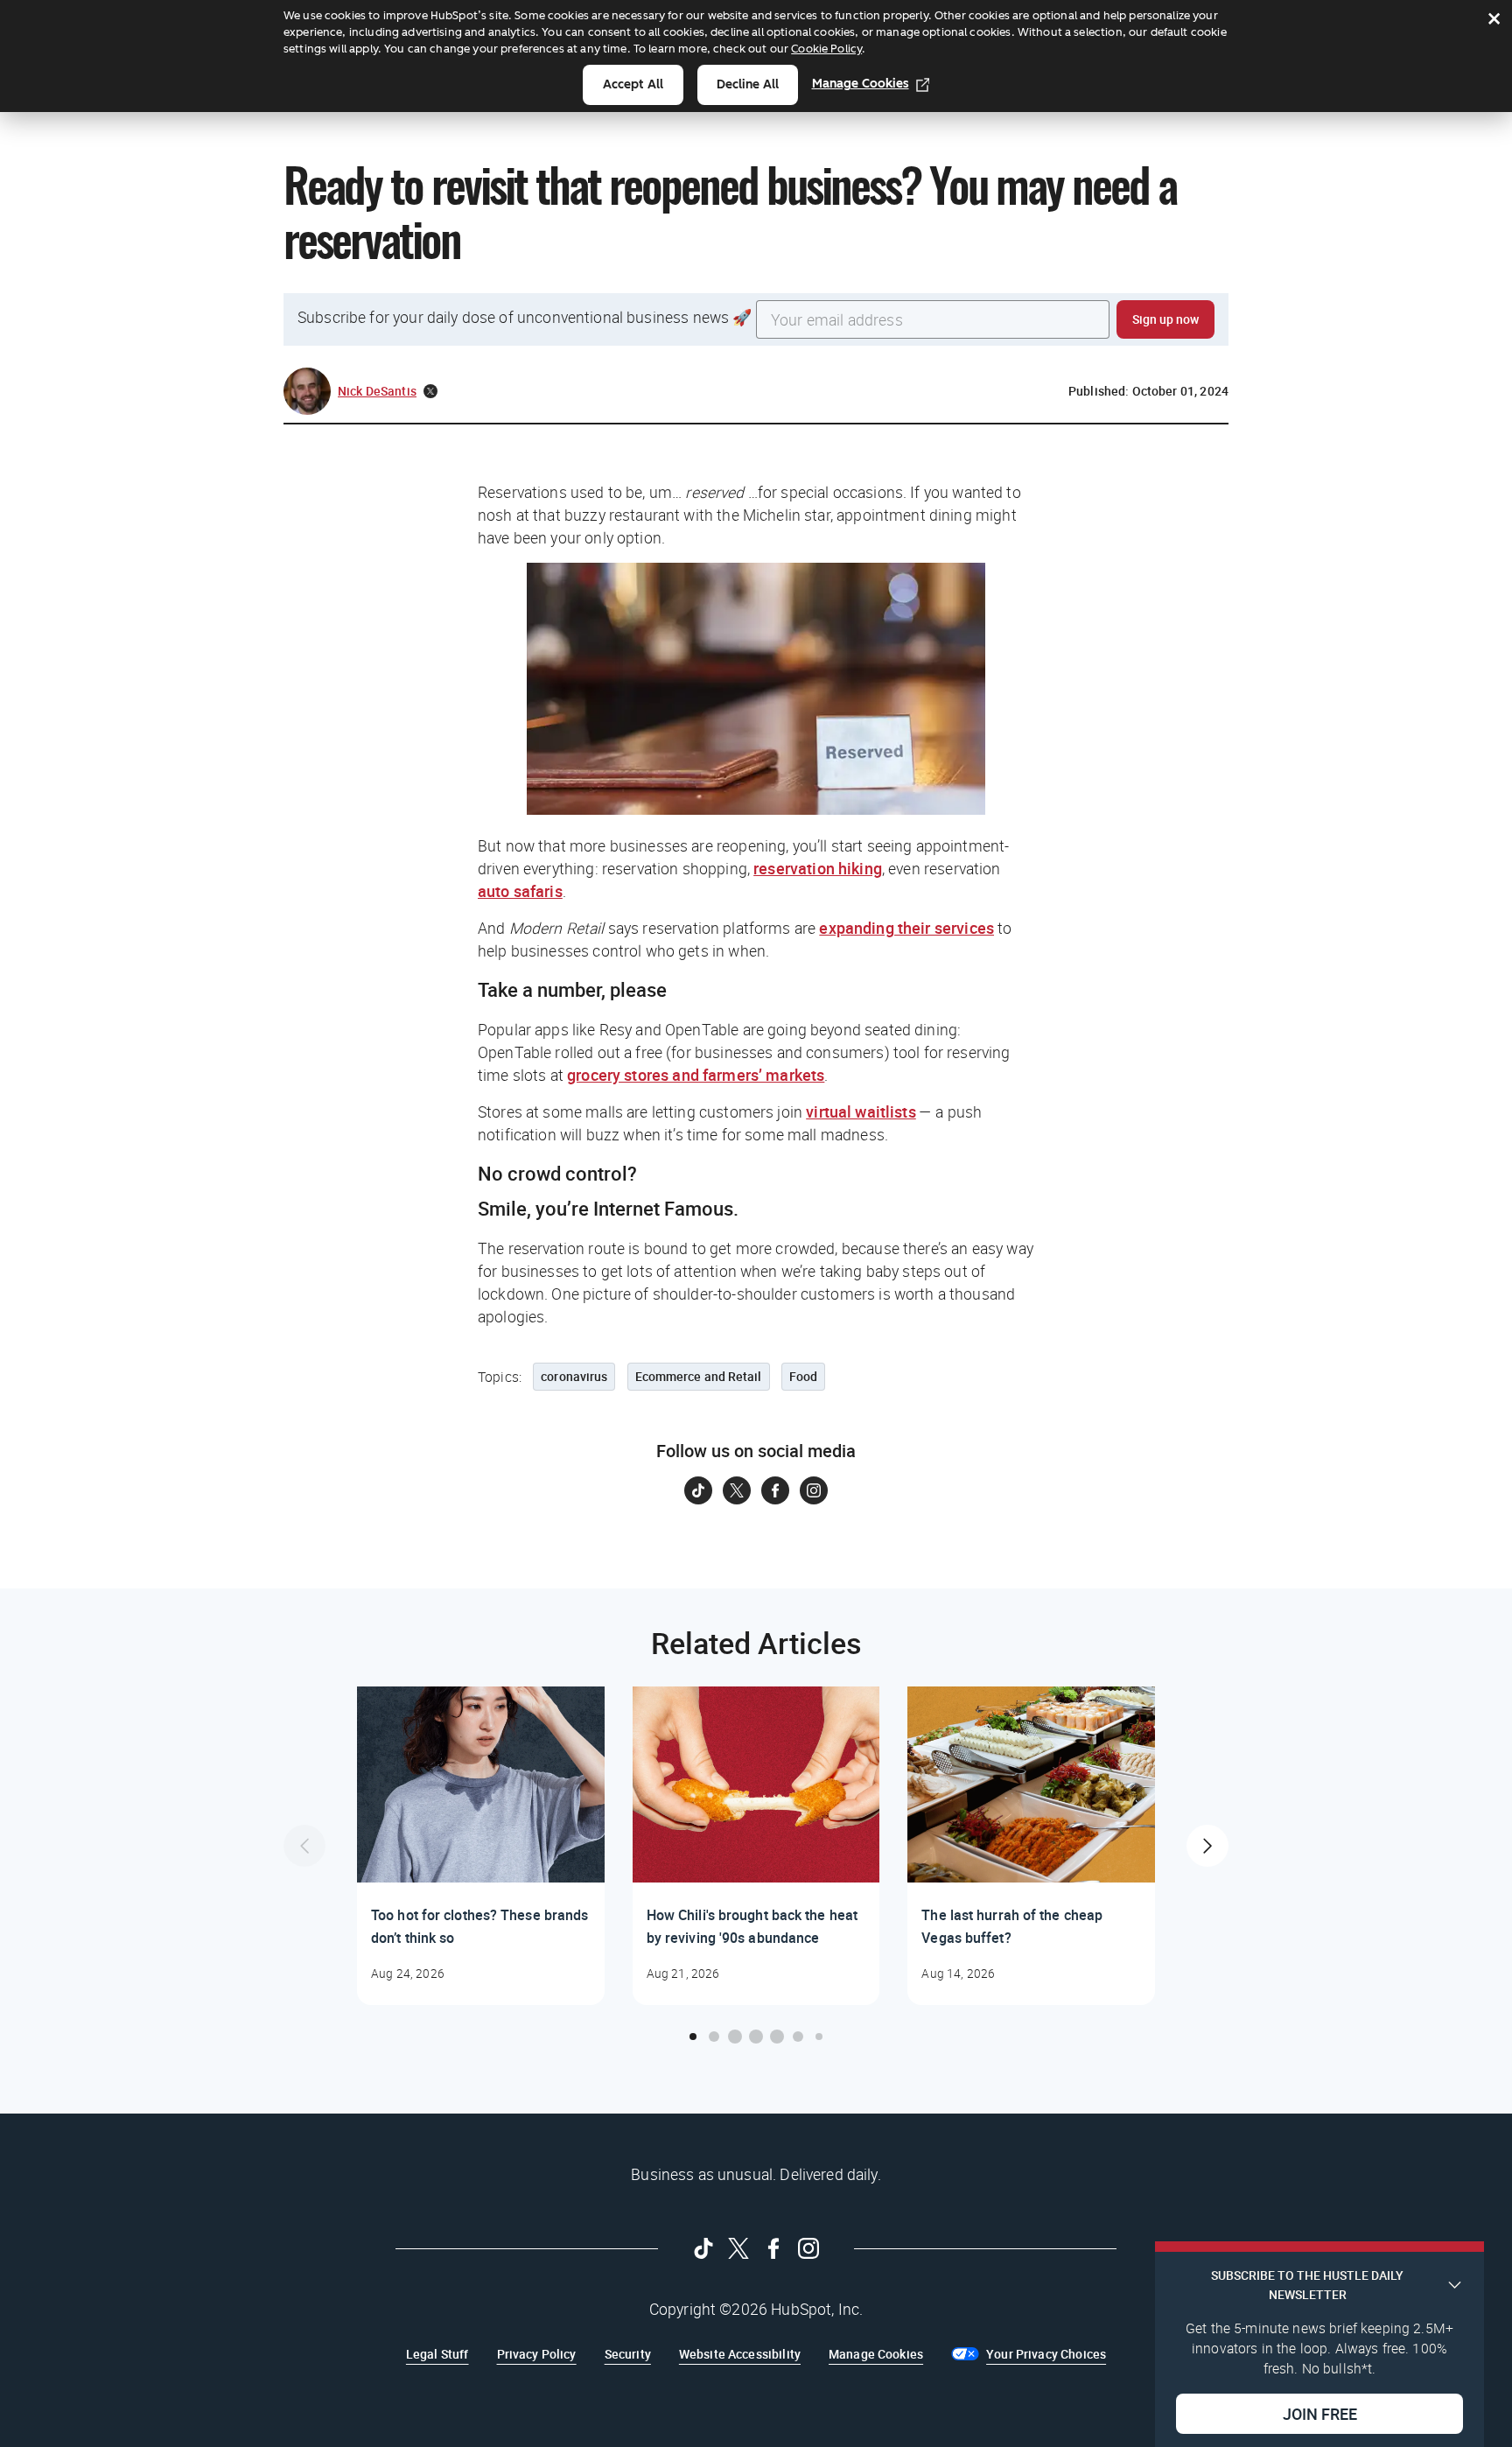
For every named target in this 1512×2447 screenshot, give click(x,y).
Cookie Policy (826, 49)
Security (628, 2354)
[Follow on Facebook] (775, 1490)
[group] (481, 1846)
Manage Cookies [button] (876, 2354)
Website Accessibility (740, 2354)
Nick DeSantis (377, 391)
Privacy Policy (537, 2354)
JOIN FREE (1320, 2413)
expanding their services (906, 928)
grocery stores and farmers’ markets (696, 1075)
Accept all (633, 84)
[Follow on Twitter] (737, 1490)
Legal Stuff (437, 2354)
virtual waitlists (861, 1111)
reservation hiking (818, 868)
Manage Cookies (861, 84)
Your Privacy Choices (1046, 2354)
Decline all (748, 84)
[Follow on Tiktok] (698, 1490)
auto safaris (520, 891)
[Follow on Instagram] (814, 1490)
